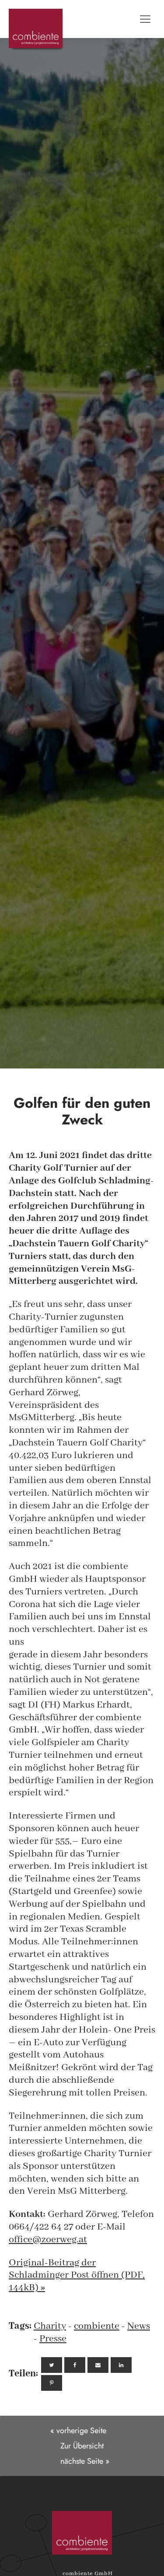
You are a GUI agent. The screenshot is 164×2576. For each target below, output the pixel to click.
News (139, 2326)
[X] (52, 2365)
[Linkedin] (121, 2365)
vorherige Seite (81, 2431)
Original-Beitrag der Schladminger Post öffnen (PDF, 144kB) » (77, 2275)
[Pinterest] (52, 2383)
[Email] (98, 2365)
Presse (53, 2339)
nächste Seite (82, 2461)
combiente (97, 2326)
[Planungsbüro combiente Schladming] (82, 2533)
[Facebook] (75, 2365)
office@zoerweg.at (48, 2240)
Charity (50, 2326)
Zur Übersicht (82, 2446)
